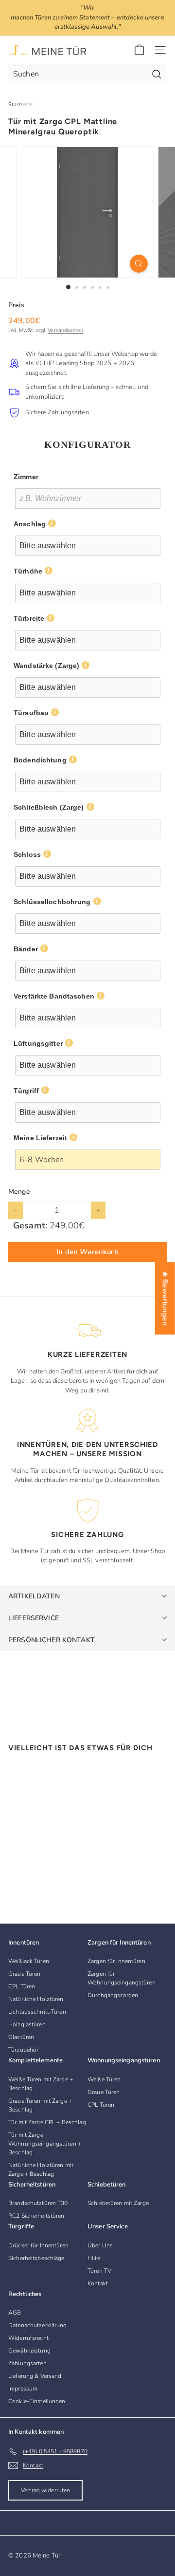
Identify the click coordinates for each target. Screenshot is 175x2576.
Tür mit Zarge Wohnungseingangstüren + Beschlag (45, 2144)
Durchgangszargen (113, 1995)
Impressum (23, 2389)
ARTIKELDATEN (34, 1596)
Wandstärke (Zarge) (46, 666)
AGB (15, 2313)
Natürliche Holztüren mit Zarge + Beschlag (41, 2169)
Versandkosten (65, 330)
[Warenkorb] (139, 50)
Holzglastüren (27, 2024)
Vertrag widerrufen (45, 2490)
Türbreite (29, 618)
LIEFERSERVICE (34, 1618)
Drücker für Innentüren (38, 2245)
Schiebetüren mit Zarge (118, 2203)
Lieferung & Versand (35, 2376)
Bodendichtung (40, 760)
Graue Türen (24, 1974)
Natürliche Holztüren (36, 1999)
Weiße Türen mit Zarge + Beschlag (41, 2084)
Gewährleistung (29, 2351)
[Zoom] (139, 264)
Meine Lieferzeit (40, 1138)
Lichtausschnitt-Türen (37, 2012)
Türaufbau (31, 713)
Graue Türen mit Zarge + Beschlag (40, 2105)
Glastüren (21, 2037)
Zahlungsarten (27, 2363)
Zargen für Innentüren (116, 1961)
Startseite (20, 104)
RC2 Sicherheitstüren (36, 2216)
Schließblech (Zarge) (49, 807)
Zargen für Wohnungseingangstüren (122, 1978)
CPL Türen (22, 1986)
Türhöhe (28, 571)
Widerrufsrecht (28, 2338)
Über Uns (100, 2245)
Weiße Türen (104, 2079)
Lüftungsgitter (38, 1043)
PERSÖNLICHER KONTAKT (52, 1640)
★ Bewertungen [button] (165, 1298)
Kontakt (98, 2283)
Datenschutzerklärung (38, 2325)
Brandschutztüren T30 (38, 2203)
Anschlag (30, 524)
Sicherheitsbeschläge (36, 2258)
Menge (19, 1192)
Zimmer (26, 477)
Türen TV (99, 2271)
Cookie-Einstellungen (37, 2401)
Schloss (27, 854)
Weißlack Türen (29, 1961)
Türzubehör (23, 2050)
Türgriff (26, 1091)
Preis (16, 305)
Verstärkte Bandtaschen (54, 996)
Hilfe (94, 2258)
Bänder (26, 949)
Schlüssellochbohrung (52, 902)
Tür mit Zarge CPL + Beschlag (47, 2122)
